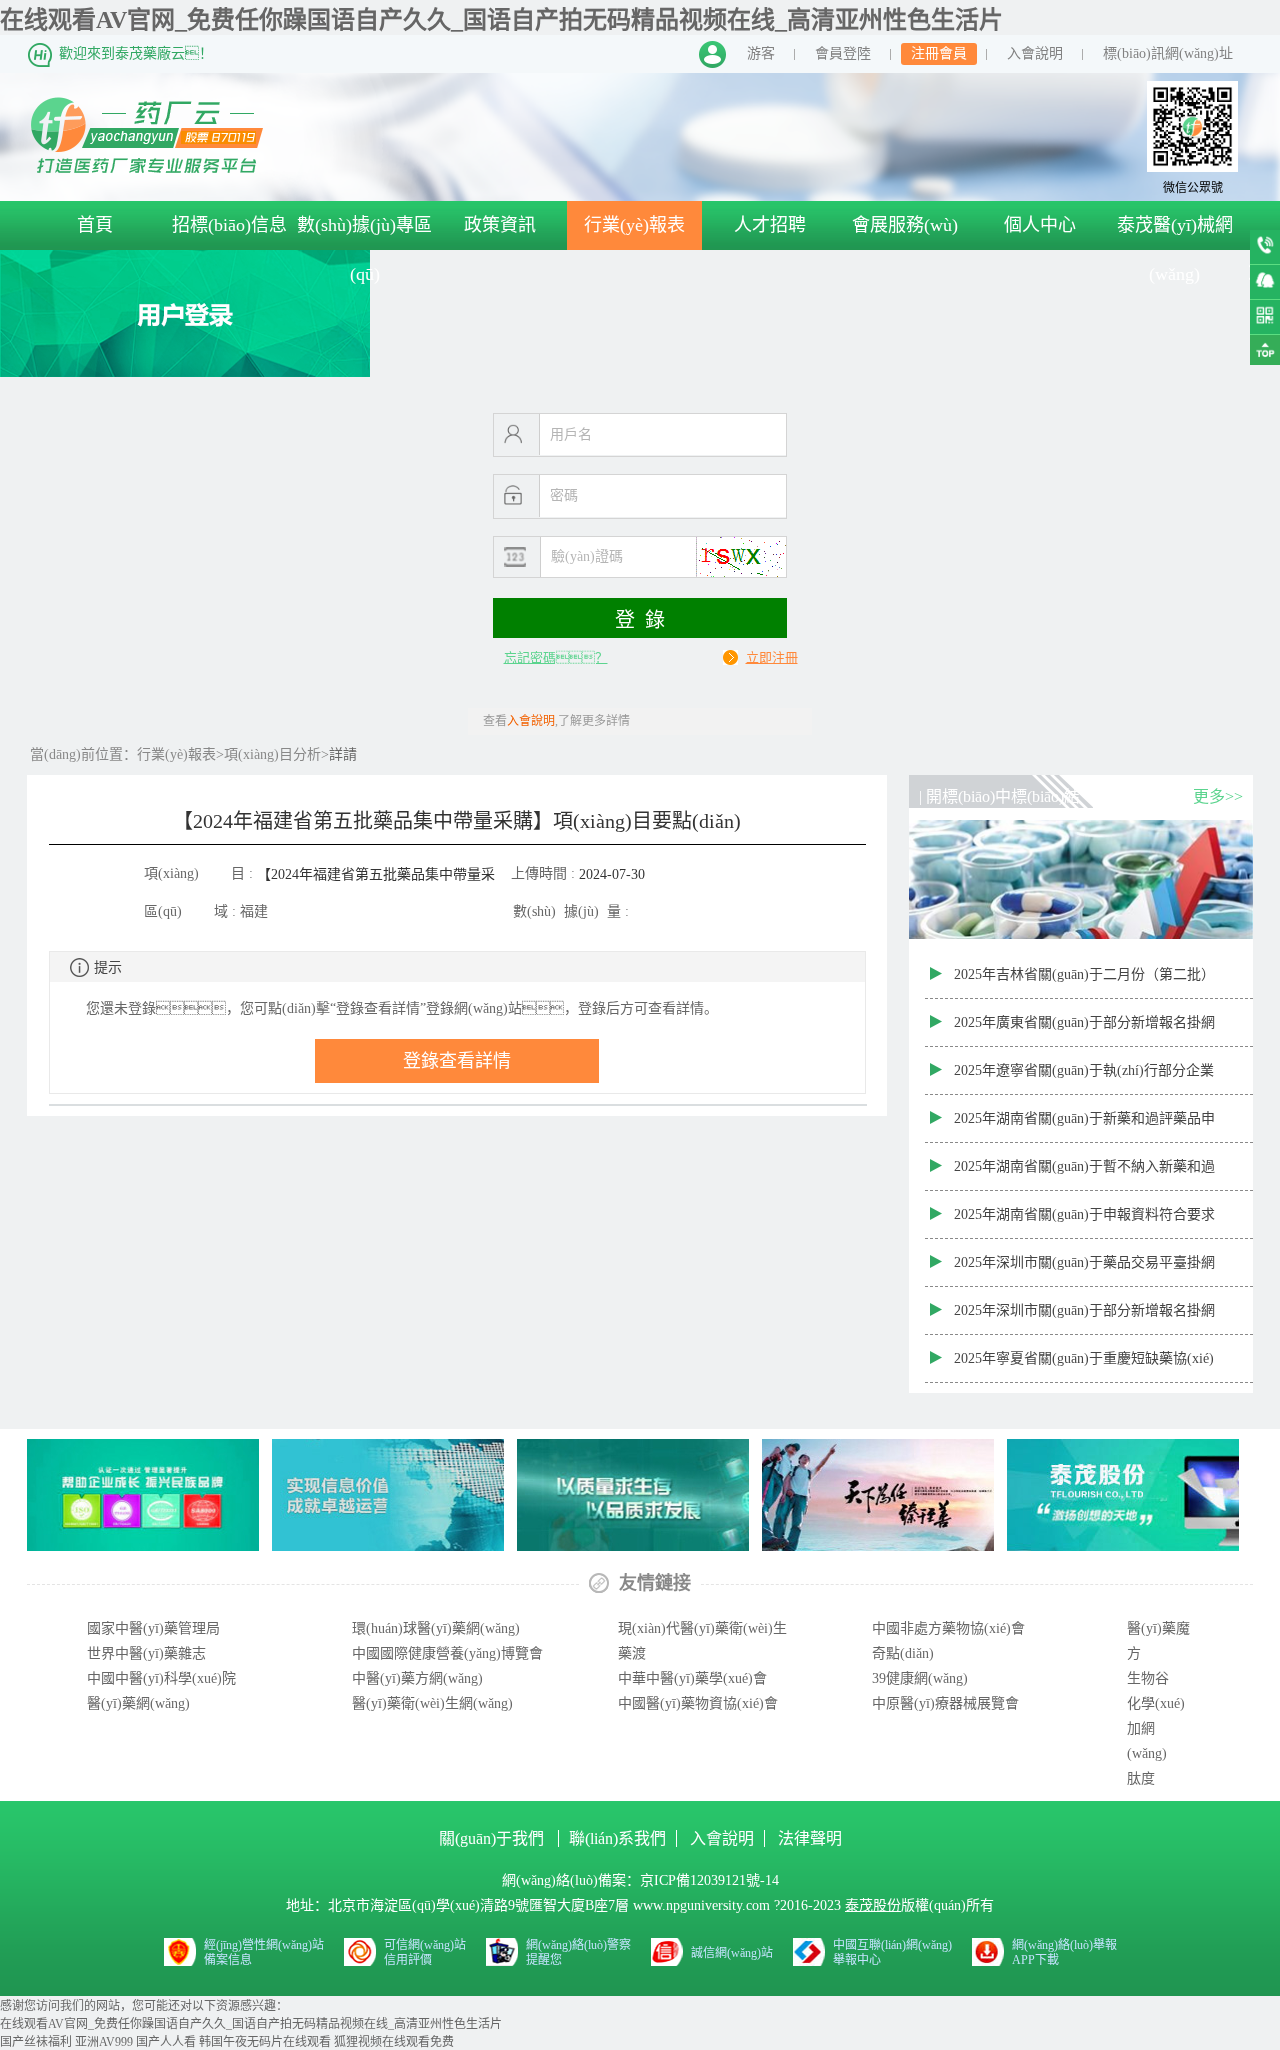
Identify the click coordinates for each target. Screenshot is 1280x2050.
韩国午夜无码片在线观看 (265, 2042)
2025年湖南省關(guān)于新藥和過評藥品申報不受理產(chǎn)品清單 (1084, 1127)
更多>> (1218, 796)
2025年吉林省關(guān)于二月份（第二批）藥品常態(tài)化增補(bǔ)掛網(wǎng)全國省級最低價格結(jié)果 (1089, 983)
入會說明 (1035, 53)
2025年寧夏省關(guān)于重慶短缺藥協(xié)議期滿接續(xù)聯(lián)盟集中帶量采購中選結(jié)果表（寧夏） (1086, 1367)
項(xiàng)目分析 (272, 754)
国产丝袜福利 (36, 2042)
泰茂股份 (873, 1905)
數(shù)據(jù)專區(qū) (364, 249)
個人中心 (1040, 225)
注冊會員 (939, 53)
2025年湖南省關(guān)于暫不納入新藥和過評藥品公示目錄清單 (1084, 1175)
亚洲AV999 (104, 2042)
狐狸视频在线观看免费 (394, 2042)
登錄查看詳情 (457, 1061)
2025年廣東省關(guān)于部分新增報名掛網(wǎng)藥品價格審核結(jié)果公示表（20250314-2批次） (1084, 1031)
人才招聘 (770, 225)
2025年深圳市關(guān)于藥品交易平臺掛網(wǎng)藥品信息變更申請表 (1084, 1271)
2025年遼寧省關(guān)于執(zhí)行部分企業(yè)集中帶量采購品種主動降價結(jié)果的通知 (1089, 1079)
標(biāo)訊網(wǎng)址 (1168, 53)
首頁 (95, 225)
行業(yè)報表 (634, 225)
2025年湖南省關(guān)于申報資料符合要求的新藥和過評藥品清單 (1084, 1223)
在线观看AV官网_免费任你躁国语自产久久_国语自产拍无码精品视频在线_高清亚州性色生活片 (501, 20)
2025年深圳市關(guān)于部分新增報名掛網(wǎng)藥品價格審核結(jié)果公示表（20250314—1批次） (1084, 1319)
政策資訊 (500, 225)
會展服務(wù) (905, 225)
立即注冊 (772, 657)
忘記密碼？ (556, 657)
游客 (761, 53)
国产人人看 (166, 2042)
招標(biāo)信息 (229, 225)
